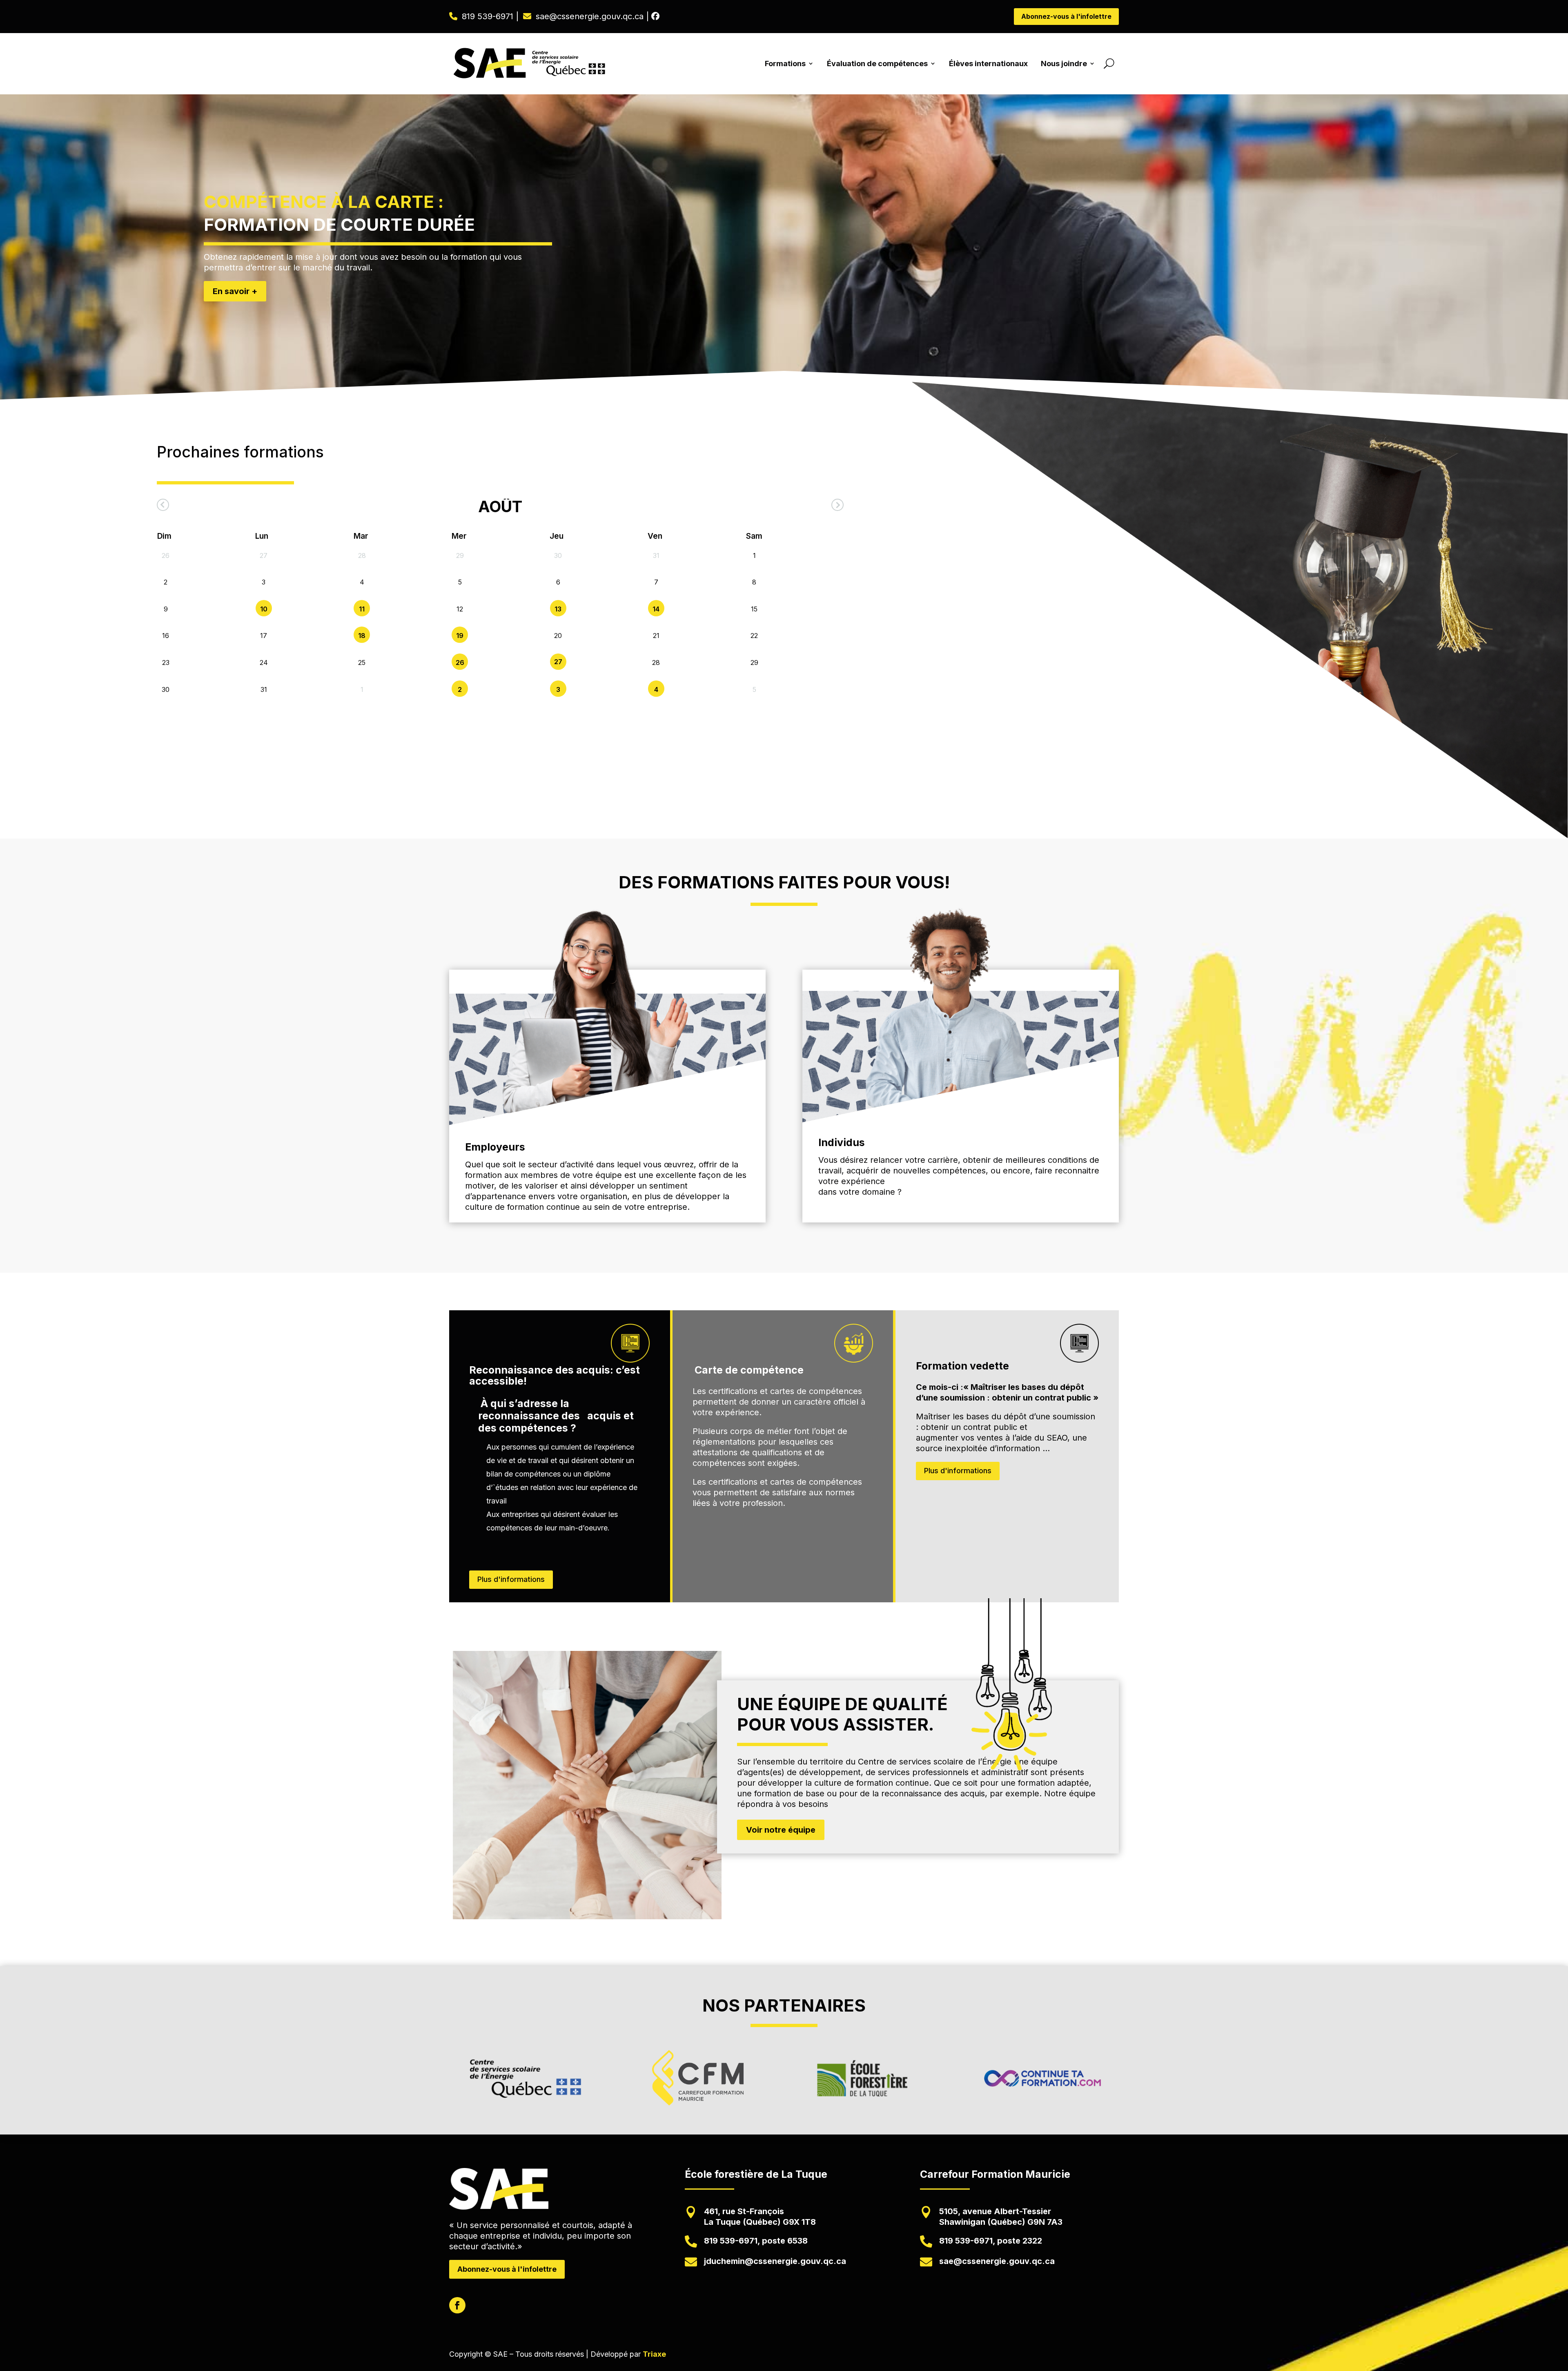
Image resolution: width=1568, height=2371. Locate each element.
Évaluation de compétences (877, 64)
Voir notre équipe (781, 1830)
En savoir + (235, 291)
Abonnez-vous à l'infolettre (1066, 16)
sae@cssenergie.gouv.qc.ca (590, 16)
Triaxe (654, 2354)
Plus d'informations (511, 1579)
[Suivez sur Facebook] (457, 2305)
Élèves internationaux (988, 64)
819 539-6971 (488, 16)
